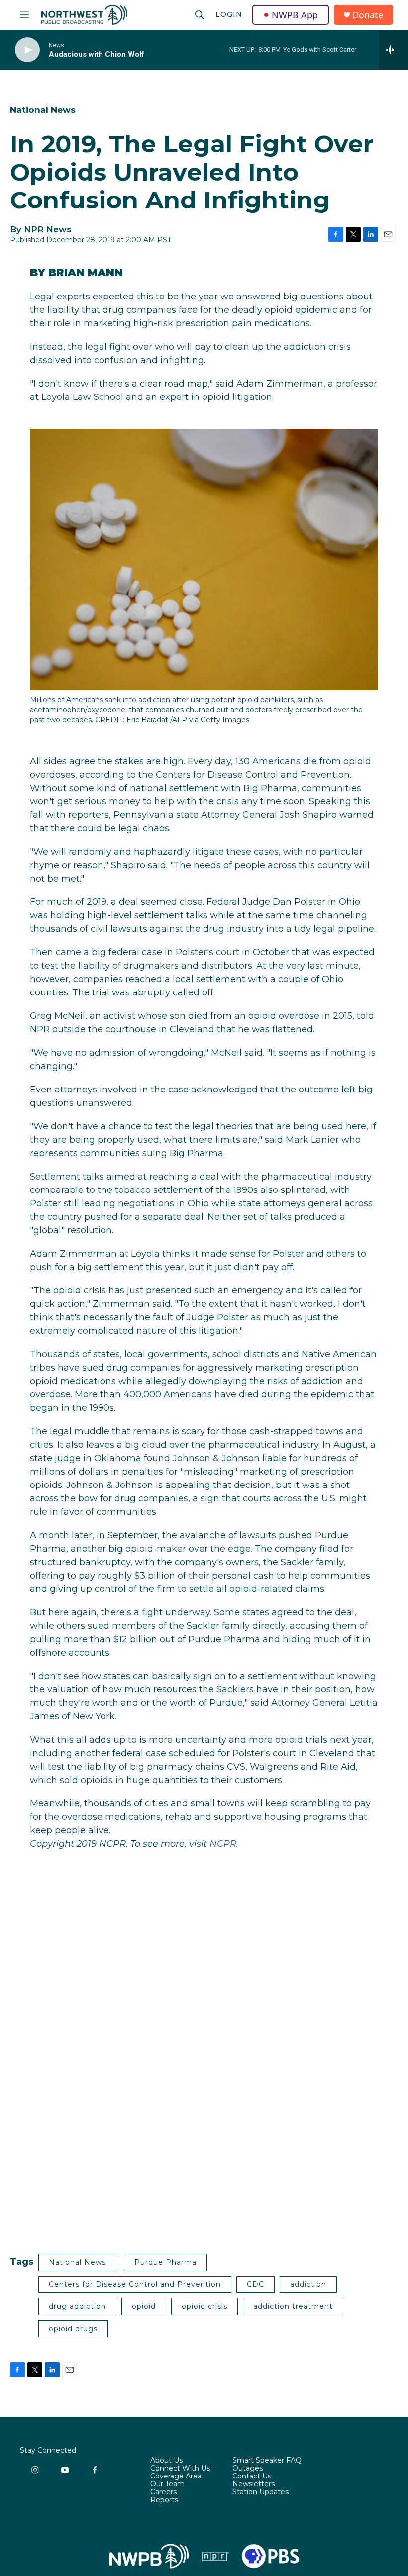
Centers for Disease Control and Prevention (135, 2284)
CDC (255, 2284)
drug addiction (77, 2306)
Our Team (167, 2484)
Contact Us (252, 2477)
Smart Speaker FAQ (267, 2461)
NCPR (223, 1844)
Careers (163, 2492)
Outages (248, 2469)
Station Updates (260, 2492)
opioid (144, 2306)
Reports (164, 2500)
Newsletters (254, 2484)
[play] (27, 50)
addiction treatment (293, 2306)
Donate (368, 15)
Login (229, 14)
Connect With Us (180, 2469)
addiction (308, 2284)
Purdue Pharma (165, 2262)
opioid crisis (204, 2306)
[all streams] (393, 50)
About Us (166, 2461)
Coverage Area (176, 2477)
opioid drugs (73, 2329)
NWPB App (295, 15)
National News (43, 110)
